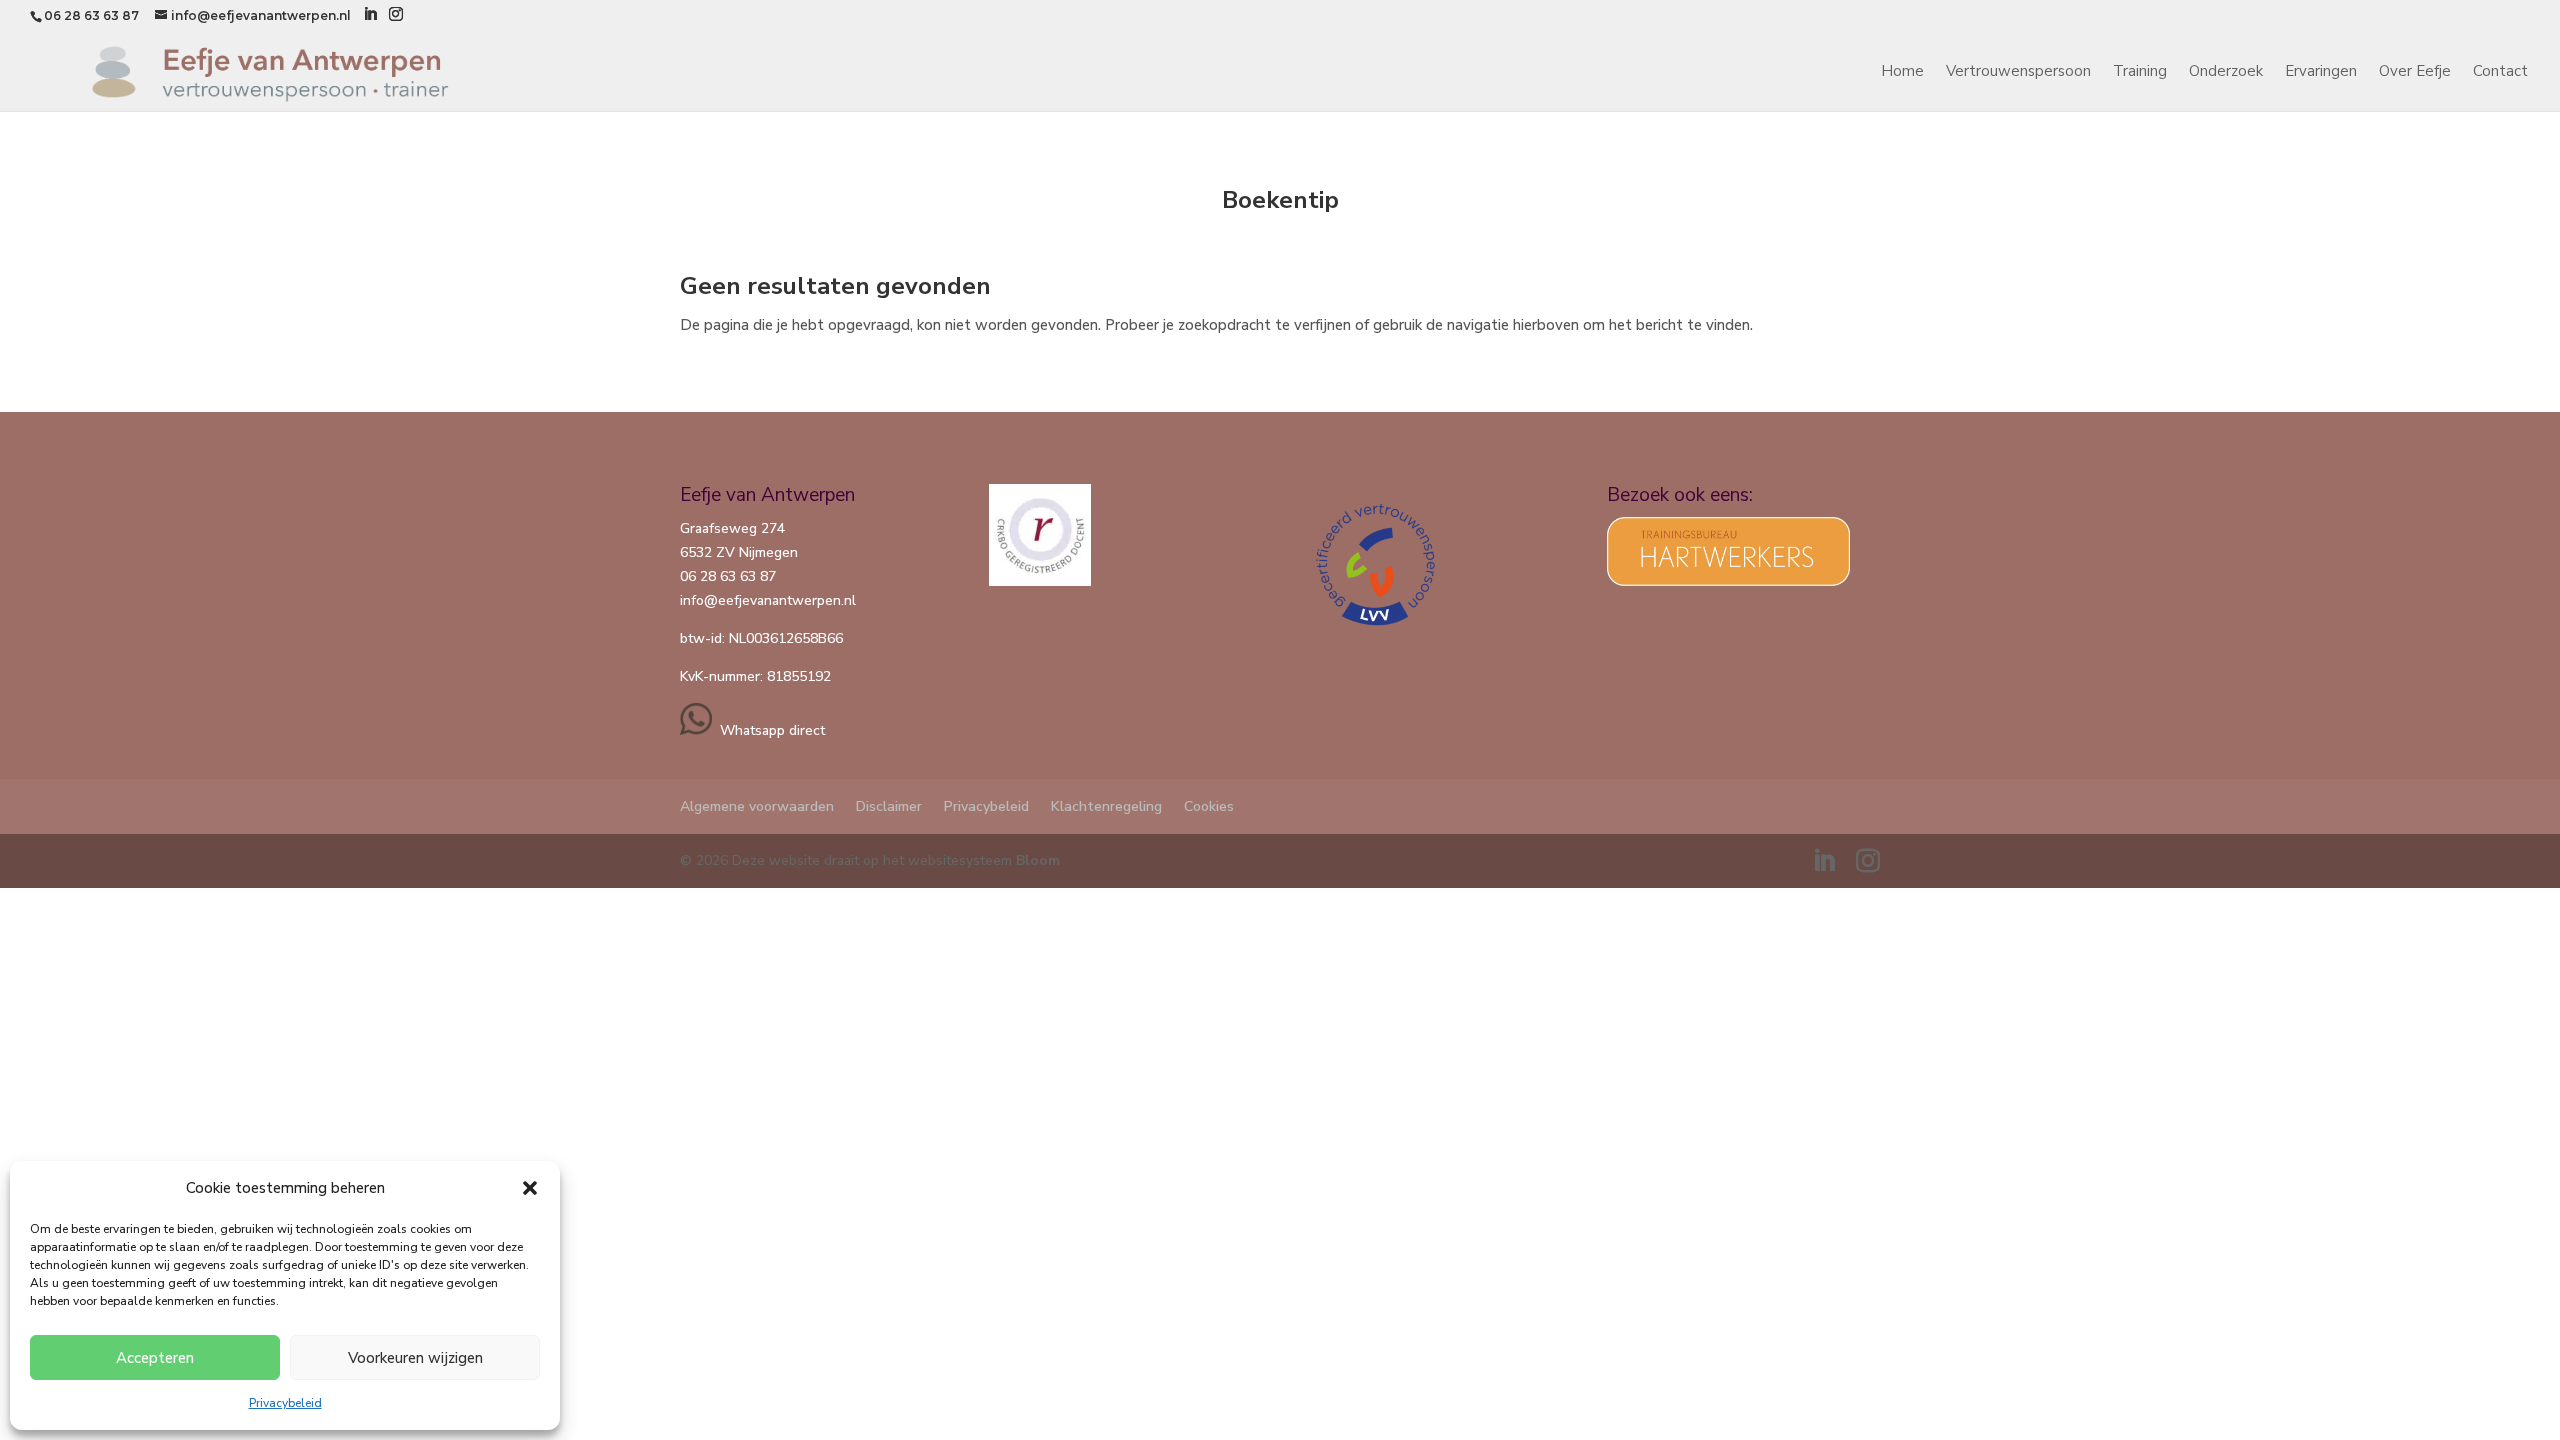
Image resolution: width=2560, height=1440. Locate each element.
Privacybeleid (285, 1403)
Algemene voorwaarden (757, 806)
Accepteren (155, 1358)
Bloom (1038, 860)
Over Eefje (2415, 72)
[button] (530, 1188)
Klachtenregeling (1106, 806)
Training (2140, 72)
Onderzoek (2226, 72)
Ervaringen (2321, 72)
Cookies (1209, 806)
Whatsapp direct (768, 730)
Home (1902, 72)
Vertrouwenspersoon (2018, 72)
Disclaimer (889, 806)
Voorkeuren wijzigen (415, 1358)
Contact (2500, 72)
